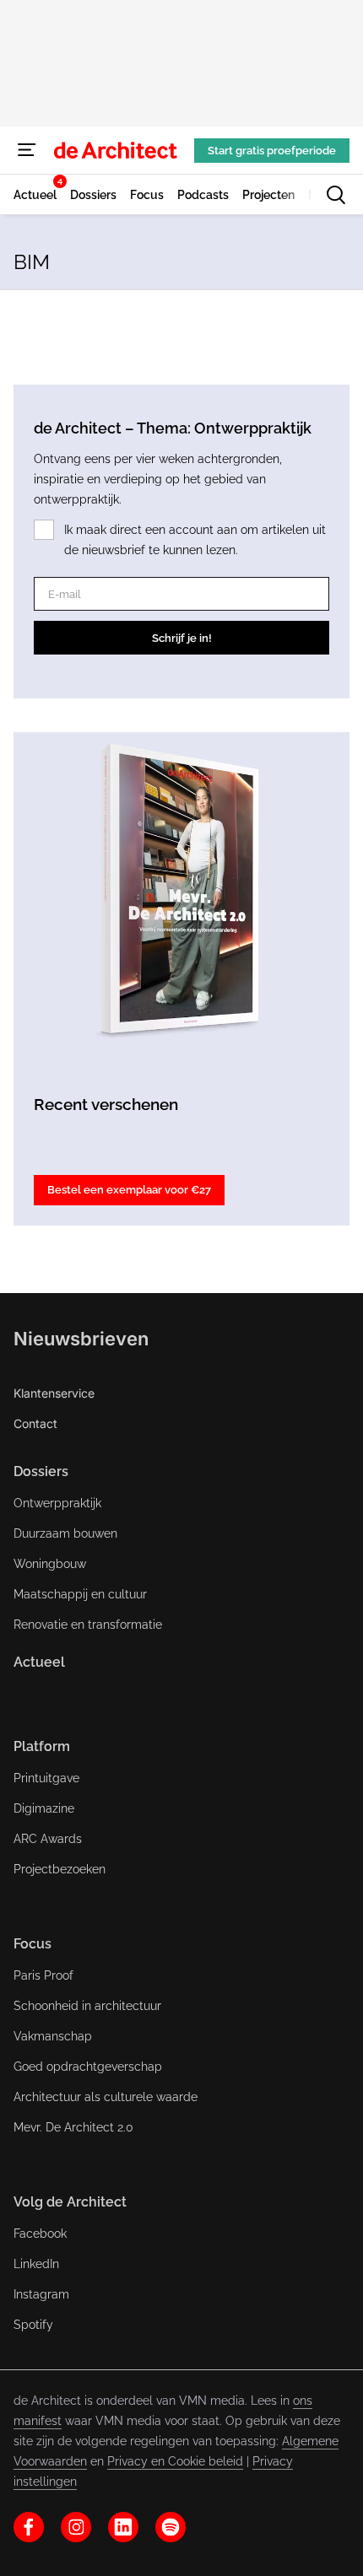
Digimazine (44, 1808)
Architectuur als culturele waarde (106, 2097)
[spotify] (171, 2527)
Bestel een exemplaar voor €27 (129, 1190)
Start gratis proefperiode (272, 151)
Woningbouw (50, 1564)
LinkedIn (36, 2264)
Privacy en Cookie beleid (175, 2461)
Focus (33, 1944)
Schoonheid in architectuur (87, 2006)
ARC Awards (48, 1839)
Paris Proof (43, 1975)
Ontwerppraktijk (57, 1503)
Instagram (41, 2294)
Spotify (33, 2325)
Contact (35, 1423)
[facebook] (29, 2527)
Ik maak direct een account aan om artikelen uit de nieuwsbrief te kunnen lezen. (195, 540)
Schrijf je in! (182, 638)
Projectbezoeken (60, 1869)
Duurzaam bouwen (65, 1533)
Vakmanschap (53, 2036)
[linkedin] (123, 2527)
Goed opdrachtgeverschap (88, 2067)
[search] (336, 195)
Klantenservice (54, 1393)
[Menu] (27, 150)
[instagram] (76, 2527)
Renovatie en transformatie (88, 1625)
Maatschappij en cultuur (80, 1594)
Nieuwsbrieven (81, 1339)
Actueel (39, 1662)
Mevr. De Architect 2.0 (73, 2127)
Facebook (40, 2234)
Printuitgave (46, 1778)
